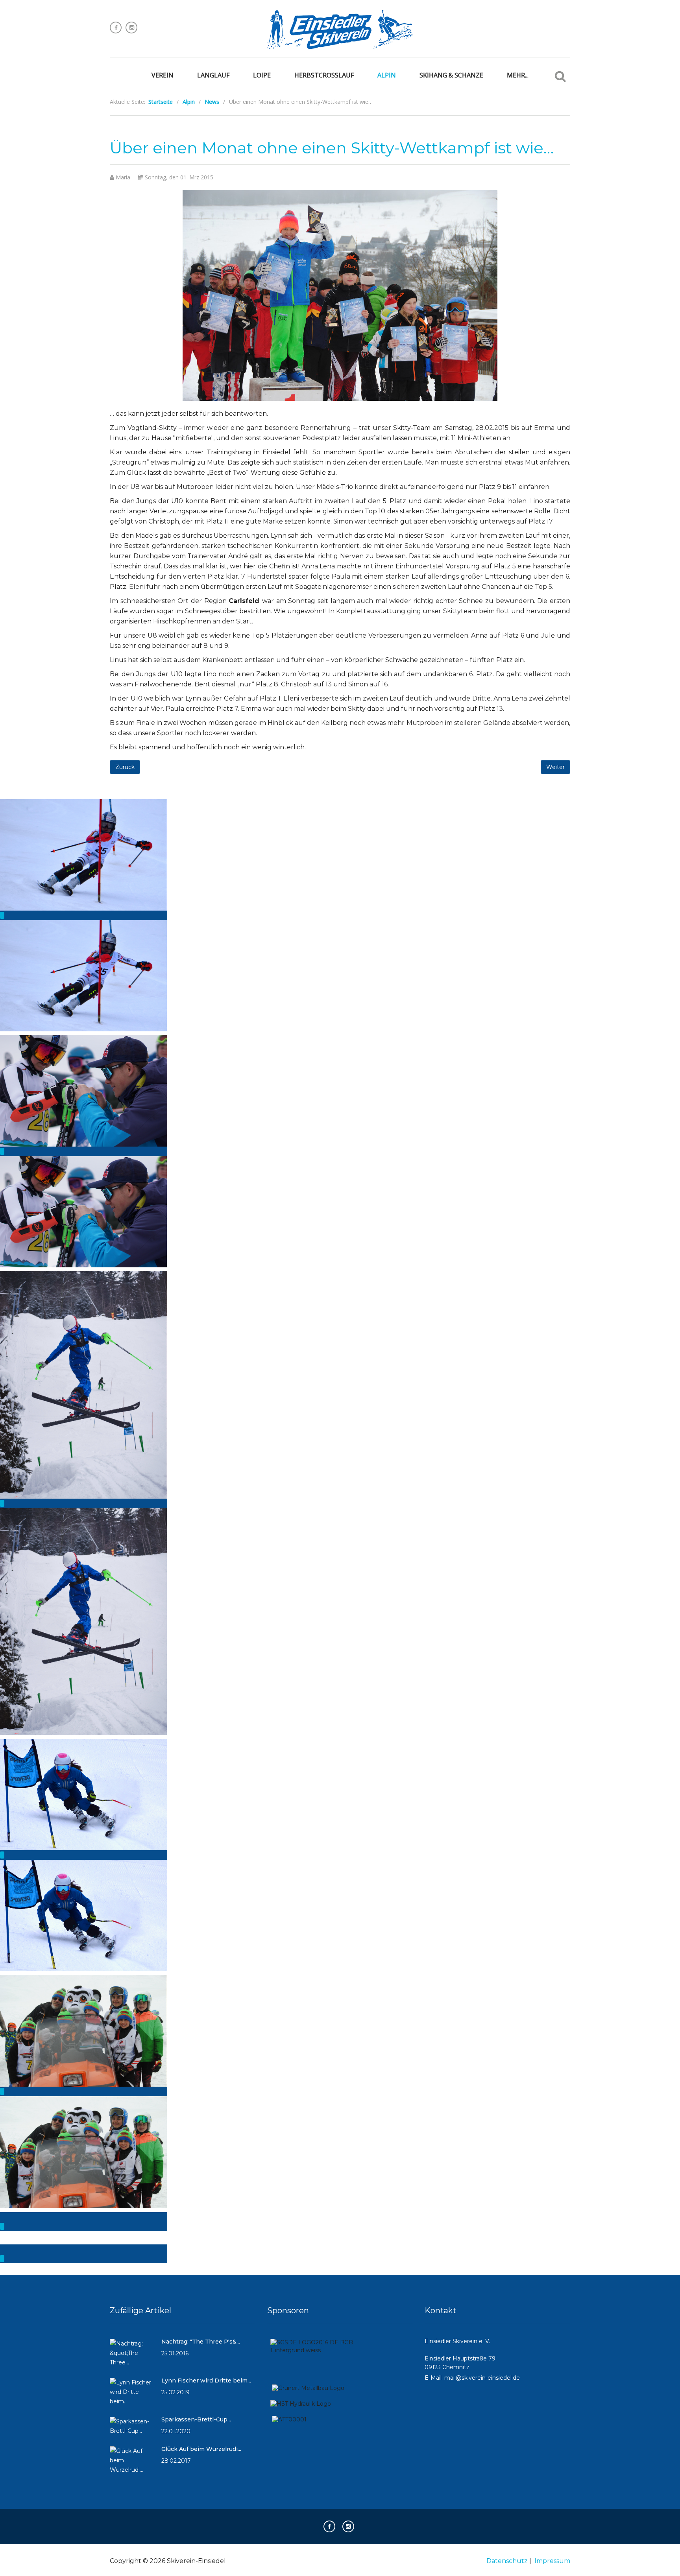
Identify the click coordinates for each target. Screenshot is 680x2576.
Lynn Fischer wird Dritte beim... (206, 2381)
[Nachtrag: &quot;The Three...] (132, 2356)
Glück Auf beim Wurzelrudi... (201, 2449)
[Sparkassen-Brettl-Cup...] (132, 2429)
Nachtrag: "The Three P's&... (201, 2342)
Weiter (555, 767)
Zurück (125, 767)
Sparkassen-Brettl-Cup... (196, 2419)
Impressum (552, 2561)
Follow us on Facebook (116, 28)
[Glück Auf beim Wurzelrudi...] (132, 2464)
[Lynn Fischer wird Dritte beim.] (132, 2395)
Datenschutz (507, 2561)
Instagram (131, 28)
